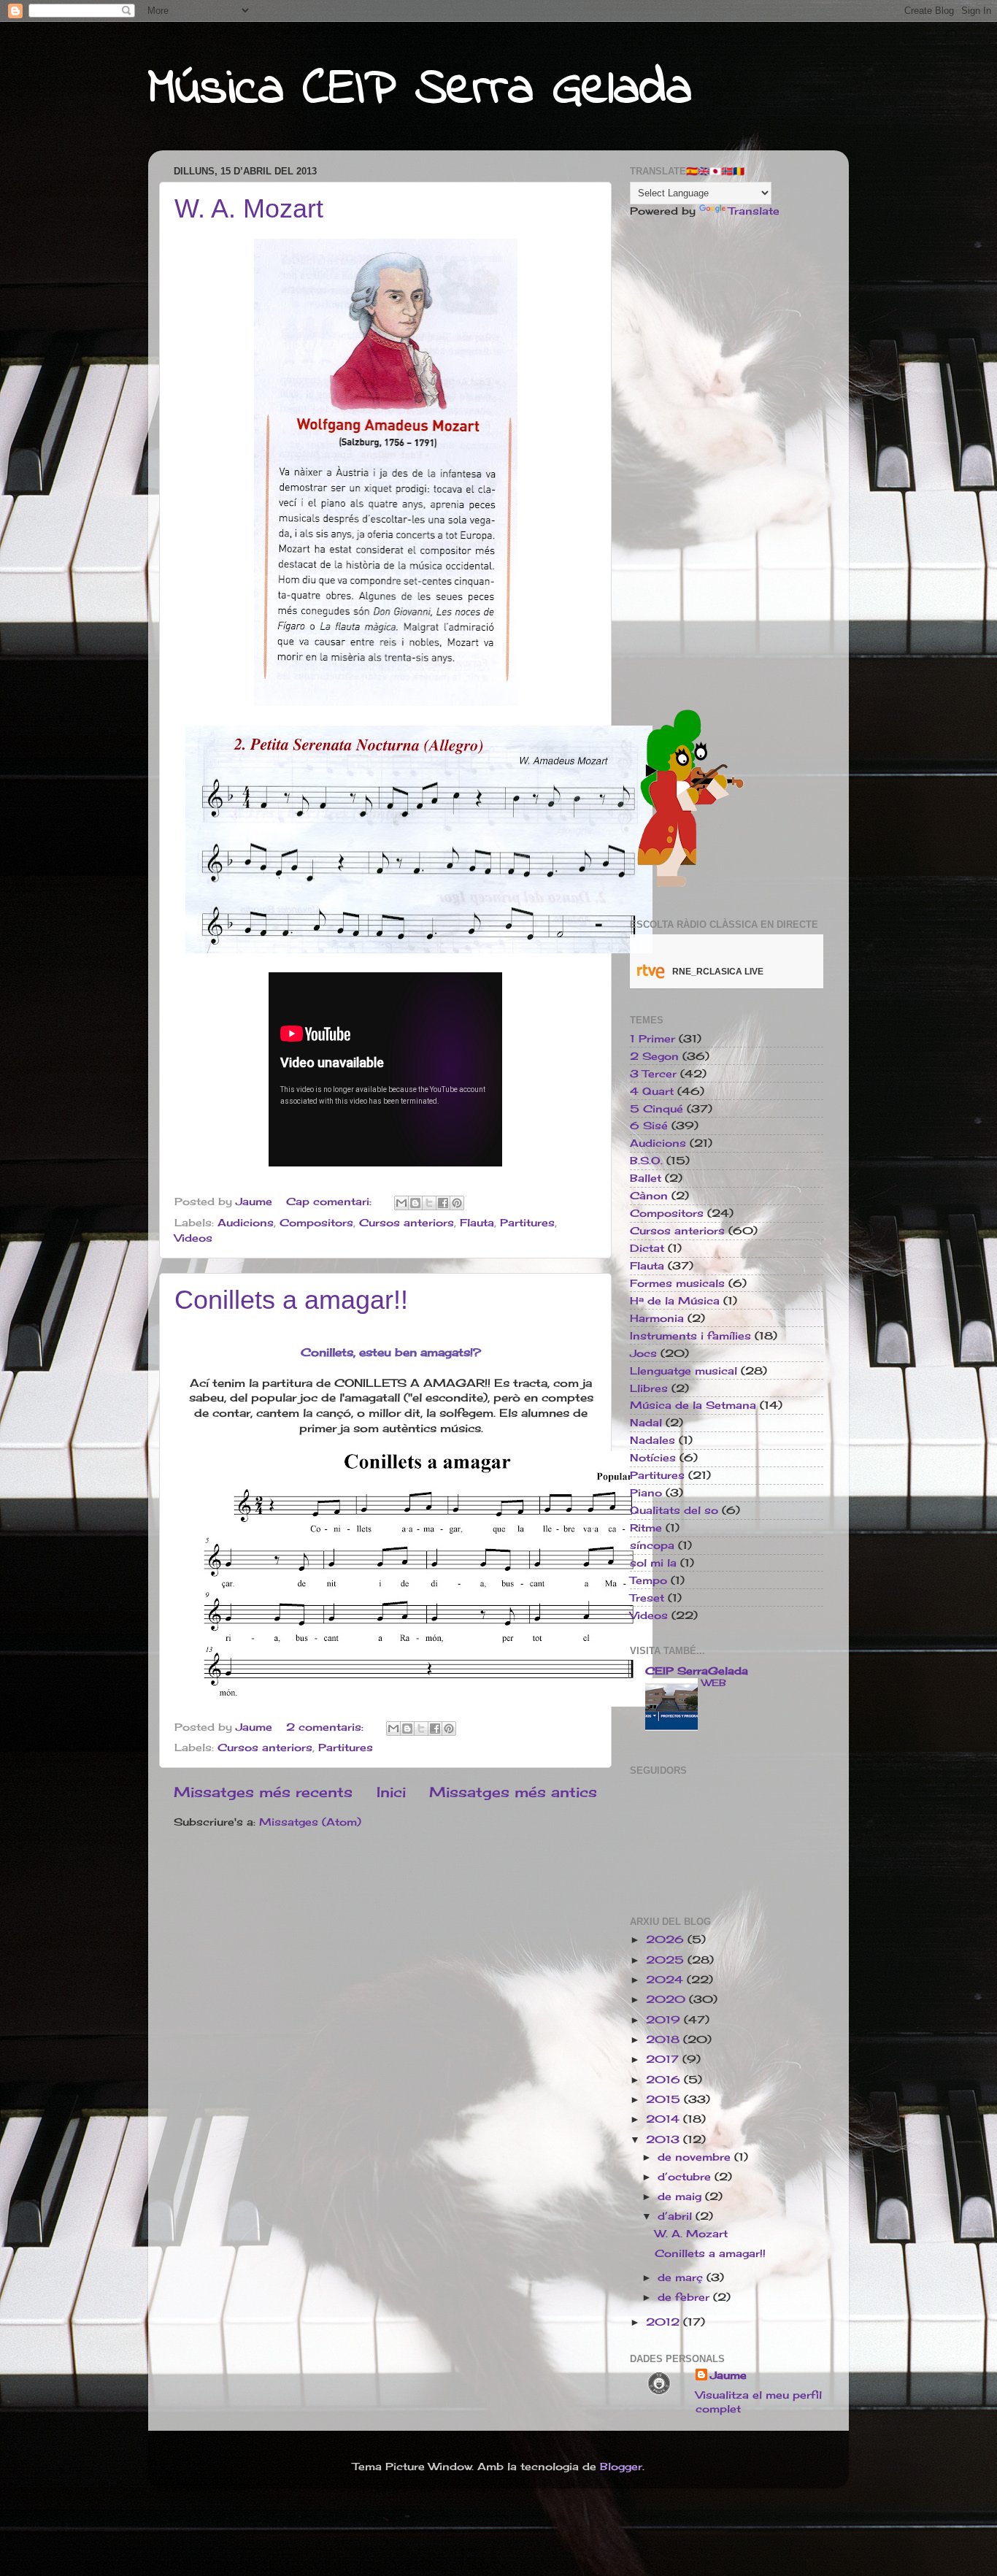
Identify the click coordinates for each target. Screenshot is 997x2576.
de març (682, 2277)
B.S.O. (646, 1161)
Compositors (316, 1223)
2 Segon (654, 1056)
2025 (667, 1960)
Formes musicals (677, 1283)
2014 (665, 2119)
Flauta (477, 1223)
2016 (665, 2080)
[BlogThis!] (415, 1203)
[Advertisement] (727, 459)
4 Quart (652, 1091)
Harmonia (657, 1318)
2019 (665, 2020)
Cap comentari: (331, 1202)
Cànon (649, 1196)
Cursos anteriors (407, 1223)
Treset (647, 1598)
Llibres (649, 1388)
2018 (665, 2039)
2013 (665, 2139)
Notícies (653, 1458)
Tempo (648, 1580)
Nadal (646, 1423)
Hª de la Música (675, 1301)
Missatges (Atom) (310, 1822)
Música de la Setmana (693, 1405)
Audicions (246, 1223)
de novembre (696, 2157)
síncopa (652, 1545)
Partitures (527, 1223)
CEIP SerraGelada (697, 1671)
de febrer (685, 2297)
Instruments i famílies (690, 1336)
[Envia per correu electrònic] (401, 1203)
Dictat (647, 1248)
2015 (665, 2099)
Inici (391, 1792)
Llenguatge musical (684, 1371)
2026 (667, 1939)
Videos (193, 1238)
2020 (667, 1999)
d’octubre (686, 2177)
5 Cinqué (657, 1109)
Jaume (728, 2375)
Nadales (653, 1440)
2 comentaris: (327, 1727)
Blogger (621, 2467)
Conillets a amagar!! (291, 1300)
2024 (666, 1980)
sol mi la (653, 1563)
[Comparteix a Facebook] (443, 1203)
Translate (754, 211)
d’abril (677, 2216)
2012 (665, 2322)
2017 (664, 2059)
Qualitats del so (674, 1510)
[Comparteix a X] (429, 1203)
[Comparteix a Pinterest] (457, 1203)
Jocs (643, 1353)
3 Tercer (653, 1074)
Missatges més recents (263, 1792)
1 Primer (653, 1039)
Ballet (646, 1178)
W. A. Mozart (249, 208)
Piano (646, 1493)
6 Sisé (649, 1126)
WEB (714, 1683)
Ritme (646, 1528)
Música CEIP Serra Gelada (420, 90)
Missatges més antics (513, 1792)
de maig (681, 2196)
